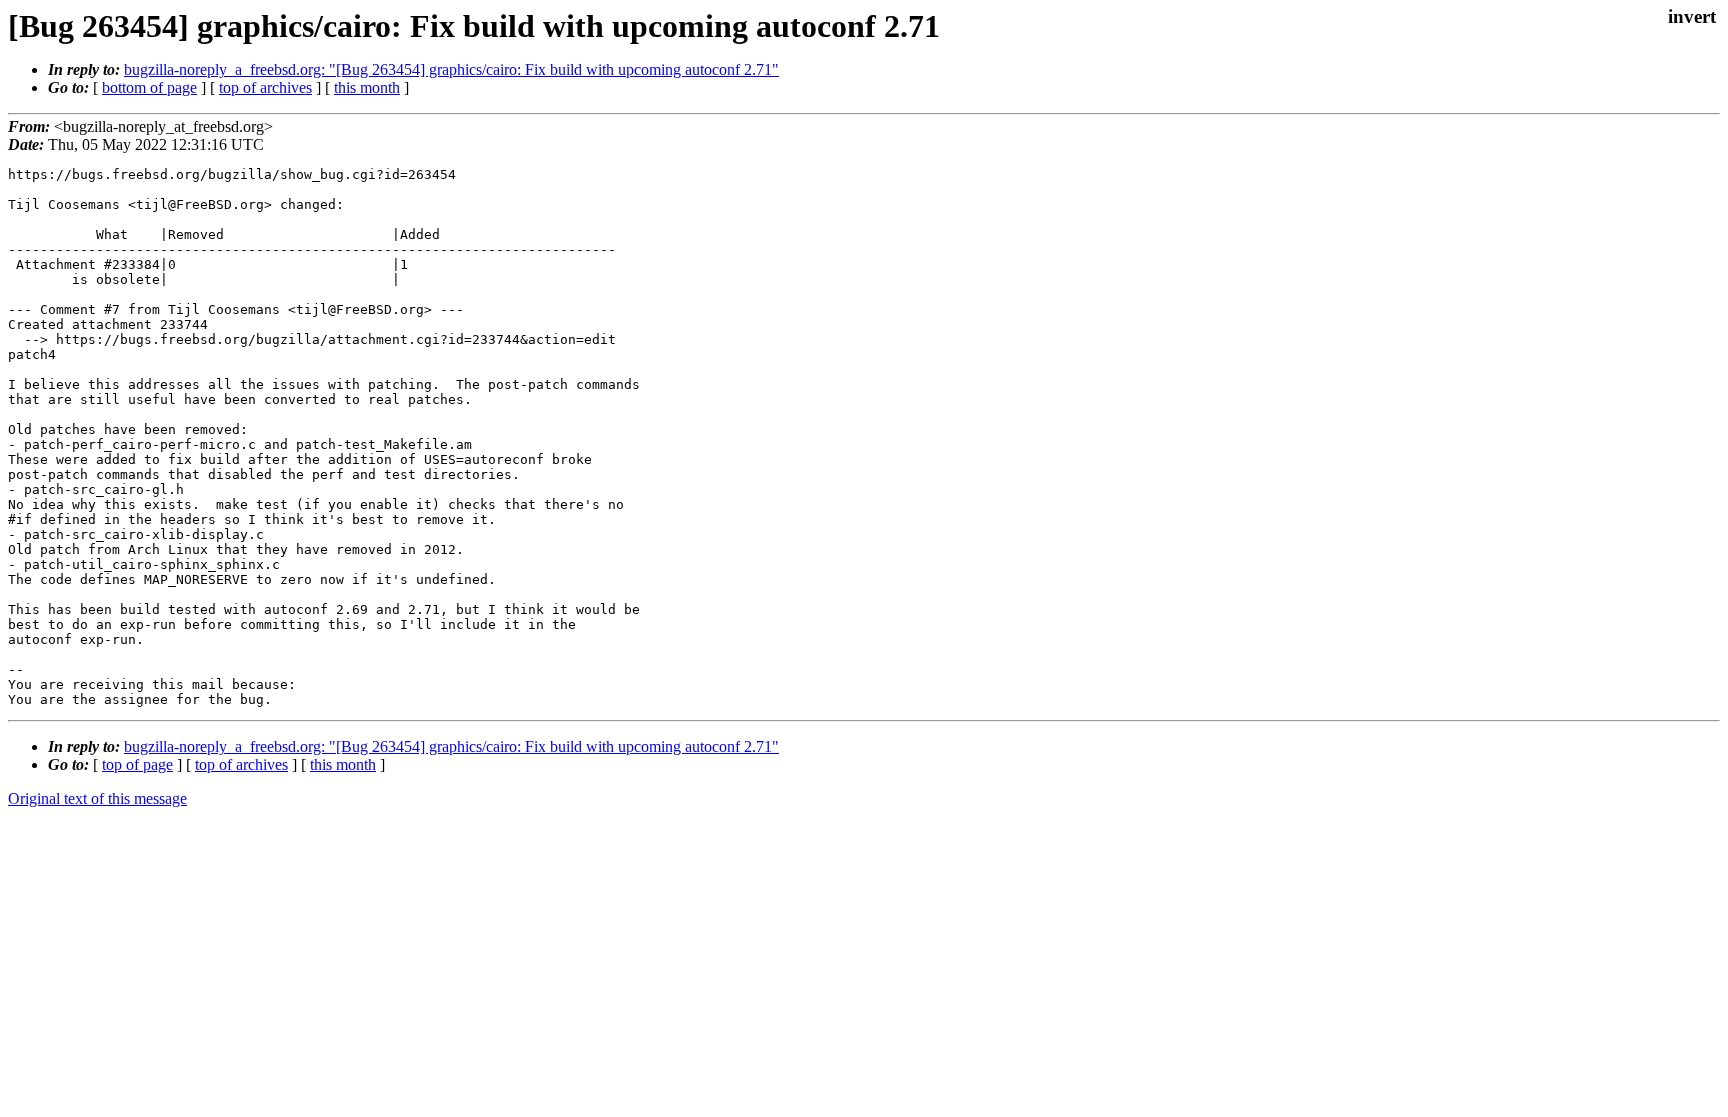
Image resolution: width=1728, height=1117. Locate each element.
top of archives (265, 87)
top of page (137, 764)
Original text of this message (97, 798)
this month (367, 87)
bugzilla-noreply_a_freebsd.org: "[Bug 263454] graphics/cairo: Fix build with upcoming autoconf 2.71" (451, 69)
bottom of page (149, 87)
